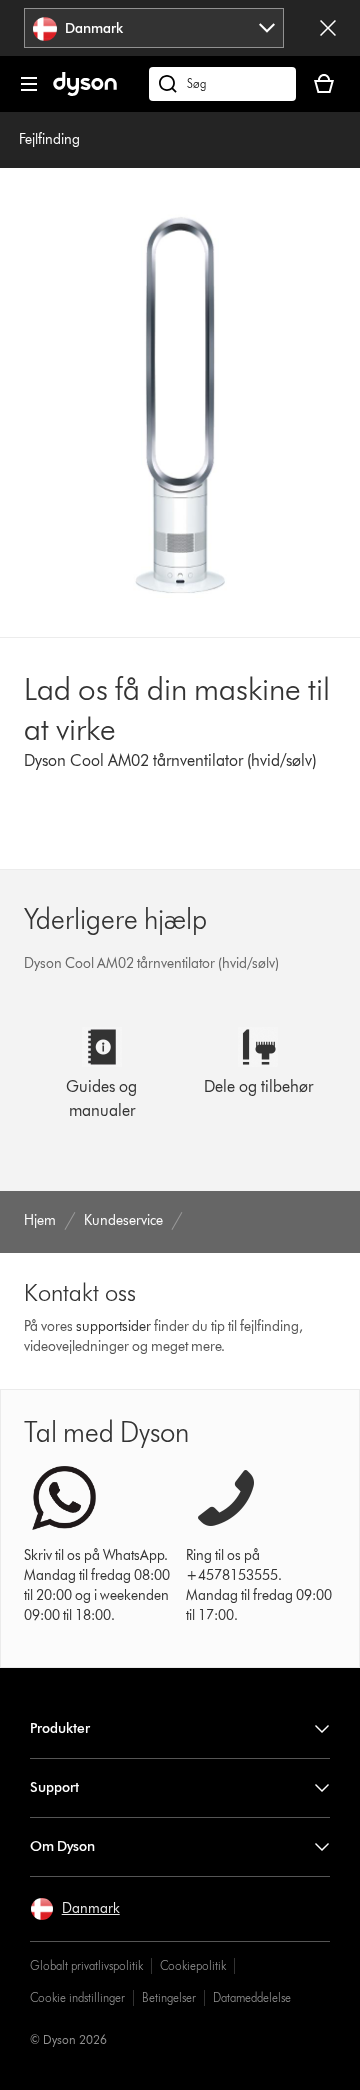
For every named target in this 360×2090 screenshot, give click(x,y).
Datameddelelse (252, 1997)
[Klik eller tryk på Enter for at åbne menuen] (29, 84)
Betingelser (169, 1997)
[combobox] (154, 28)
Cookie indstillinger (77, 1997)
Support (54, 1787)
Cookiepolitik (193, 1965)
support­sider (113, 1326)
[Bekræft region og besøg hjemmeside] (328, 28)
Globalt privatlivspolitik (86, 1965)
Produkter (60, 1728)
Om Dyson (62, 1846)
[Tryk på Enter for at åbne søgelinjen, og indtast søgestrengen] (222, 84)
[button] (75, 1909)
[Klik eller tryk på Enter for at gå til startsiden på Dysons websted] (85, 91)
